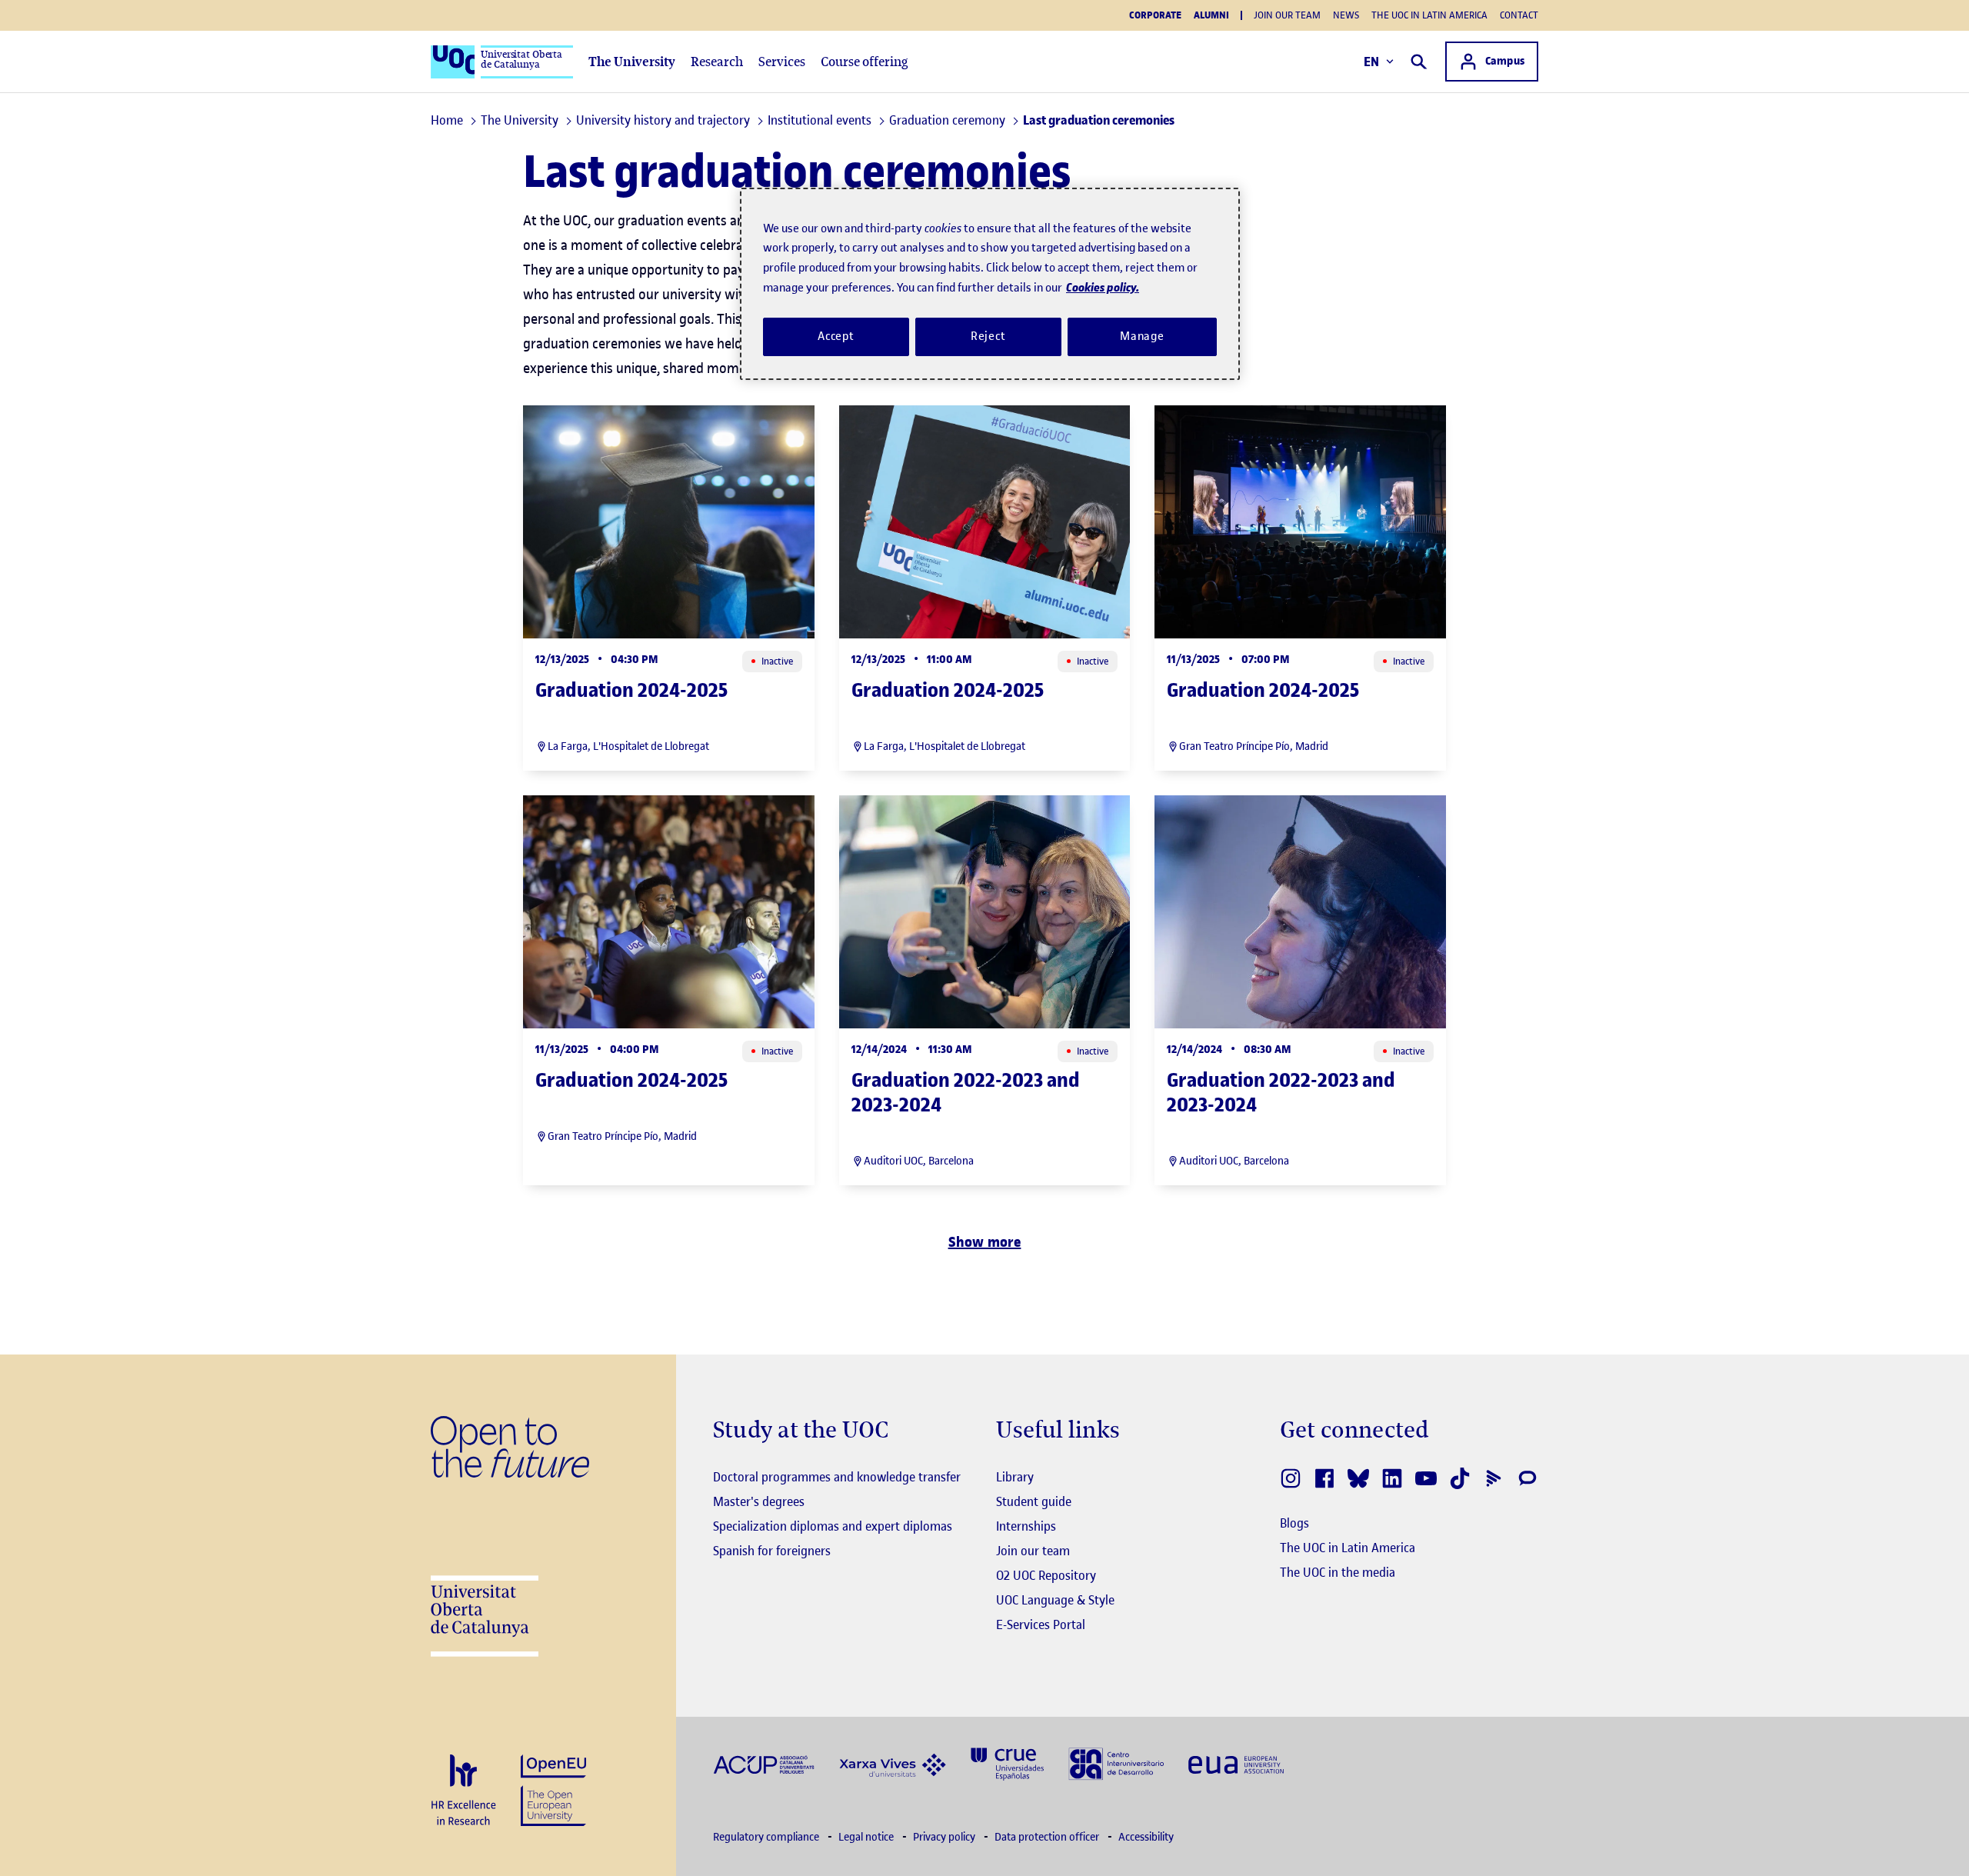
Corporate (1155, 15)
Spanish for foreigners (772, 1551)
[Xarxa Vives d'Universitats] (893, 1763)
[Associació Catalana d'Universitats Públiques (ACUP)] (764, 1763)
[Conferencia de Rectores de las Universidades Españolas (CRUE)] (1007, 1763)
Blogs (1294, 1523)
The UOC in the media (1338, 1572)
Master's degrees (759, 1501)
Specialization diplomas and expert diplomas (833, 1526)
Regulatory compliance (767, 1837)
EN (1372, 62)
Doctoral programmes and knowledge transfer (837, 1477)
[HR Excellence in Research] (463, 1791)
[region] (990, 284)
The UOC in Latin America (1429, 15)
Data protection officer (1048, 1837)
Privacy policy (945, 1837)
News (1346, 15)
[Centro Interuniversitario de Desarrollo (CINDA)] (1116, 1763)
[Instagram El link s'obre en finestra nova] (1291, 1478)
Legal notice (867, 1837)
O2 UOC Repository (1046, 1575)
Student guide (1034, 1501)
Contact (1519, 15)
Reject (988, 336)
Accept (836, 336)
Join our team (1287, 15)
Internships (1026, 1526)
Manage (1142, 336)
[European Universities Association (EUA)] (1236, 1763)
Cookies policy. (1103, 287)
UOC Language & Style (1055, 1600)
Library (1015, 1477)
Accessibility (1146, 1837)
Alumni (1211, 15)
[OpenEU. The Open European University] (553, 1789)
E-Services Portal (1041, 1624)
